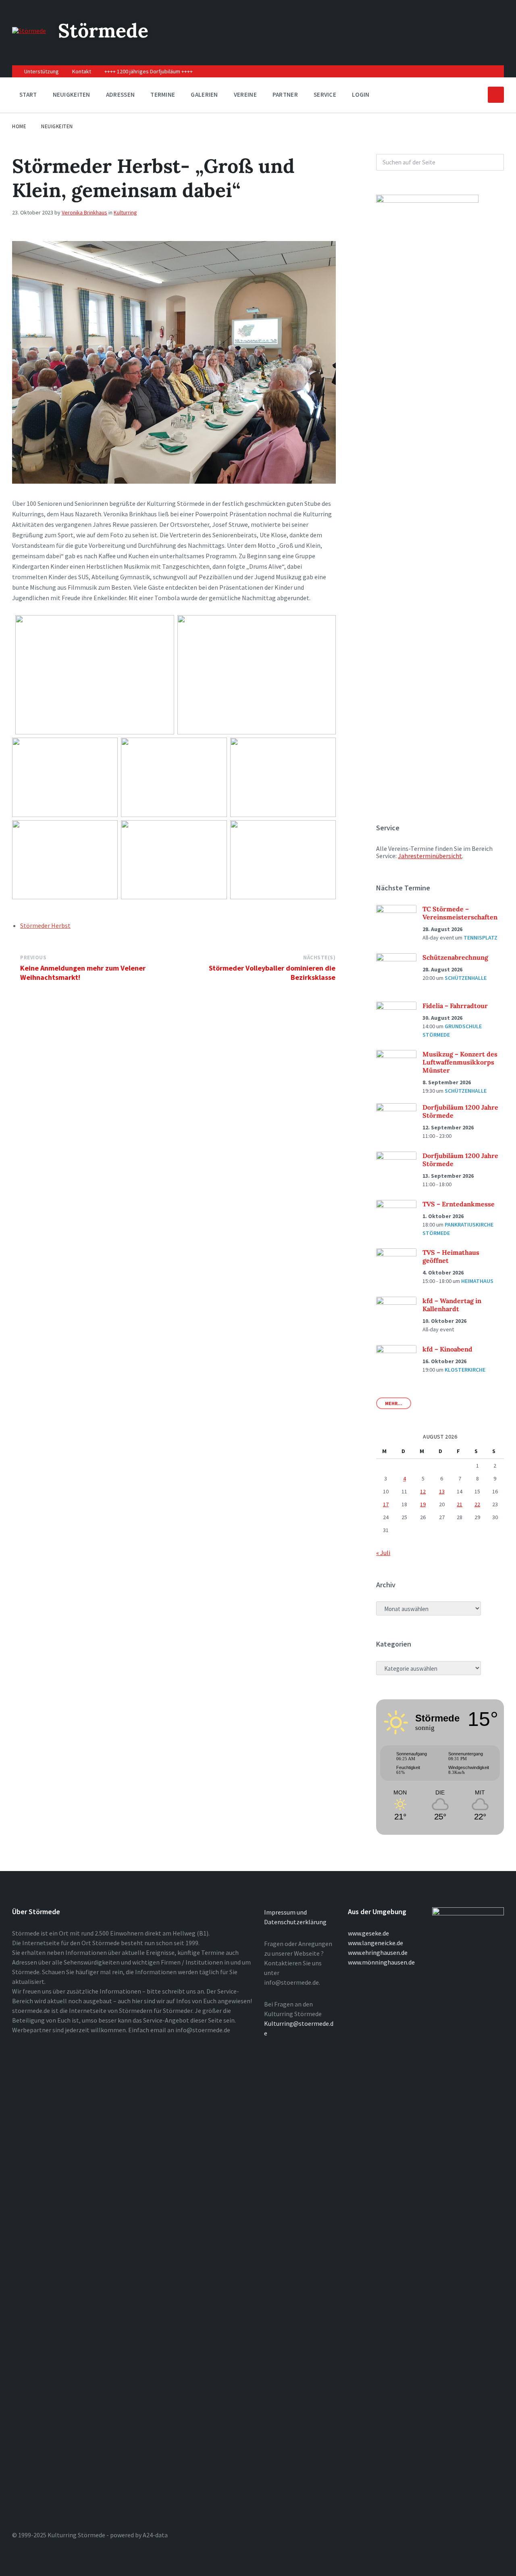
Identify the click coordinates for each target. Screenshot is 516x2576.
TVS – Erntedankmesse (459, 1204)
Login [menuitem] (361, 95)
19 (423, 1504)
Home (19, 126)
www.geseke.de (368, 1933)
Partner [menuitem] (285, 95)
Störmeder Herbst (45, 925)
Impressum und (285, 1912)
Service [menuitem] (325, 95)
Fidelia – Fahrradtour (455, 1006)
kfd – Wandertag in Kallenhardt (452, 1305)
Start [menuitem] (28, 95)
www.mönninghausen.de (381, 1962)
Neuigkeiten (57, 126)
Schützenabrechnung (455, 957)
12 (423, 1491)
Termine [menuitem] (163, 95)
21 (460, 1504)
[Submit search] (493, 162)
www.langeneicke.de (376, 1943)
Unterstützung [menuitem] (42, 71)
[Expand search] (496, 95)
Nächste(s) (319, 957)
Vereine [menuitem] (245, 95)
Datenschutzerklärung (295, 1922)
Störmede (103, 30)
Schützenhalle (466, 978)
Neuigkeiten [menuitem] (72, 95)
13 (442, 1491)
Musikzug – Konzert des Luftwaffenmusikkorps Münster (460, 1062)
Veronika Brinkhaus (84, 212)
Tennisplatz (481, 938)
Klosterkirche (465, 1370)
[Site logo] (29, 31)
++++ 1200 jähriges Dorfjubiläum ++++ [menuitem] (149, 71)
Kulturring (125, 212)
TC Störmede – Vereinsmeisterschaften (460, 913)
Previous (33, 957)
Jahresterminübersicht (430, 856)
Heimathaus (477, 1281)
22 (477, 1504)
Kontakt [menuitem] (82, 71)
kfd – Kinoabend (447, 1349)
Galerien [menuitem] (204, 95)
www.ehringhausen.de (378, 1952)
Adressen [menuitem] (120, 95)
